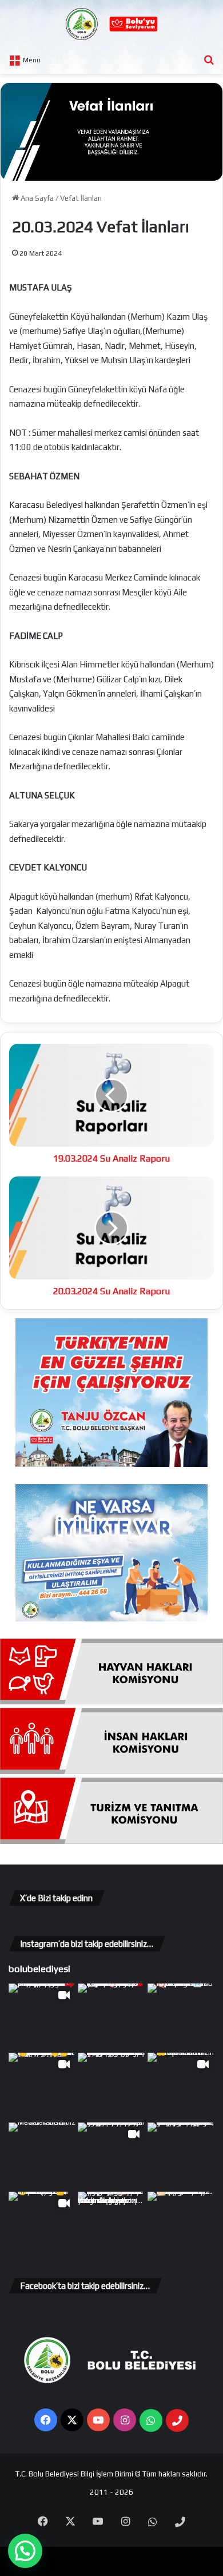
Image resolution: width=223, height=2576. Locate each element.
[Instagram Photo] (111, 2017)
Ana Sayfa (36, 198)
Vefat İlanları (81, 198)
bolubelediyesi (39, 1969)
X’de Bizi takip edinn (56, 1898)
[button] (25, 2551)
